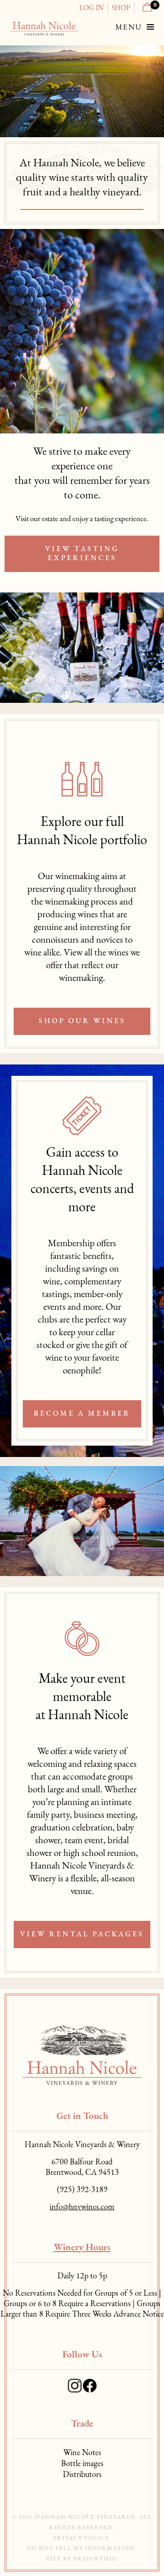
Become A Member (82, 1414)
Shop (121, 8)
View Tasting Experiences (82, 554)
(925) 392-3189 (82, 2190)
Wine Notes (82, 2453)
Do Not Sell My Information (81, 2549)
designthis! (96, 2559)
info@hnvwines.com (82, 2208)
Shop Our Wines (82, 1021)
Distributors (82, 2475)
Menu (130, 27)
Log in (92, 8)
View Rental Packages (82, 1934)
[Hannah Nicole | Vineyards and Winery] (44, 28)
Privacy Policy (81, 2538)
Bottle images (82, 2464)
